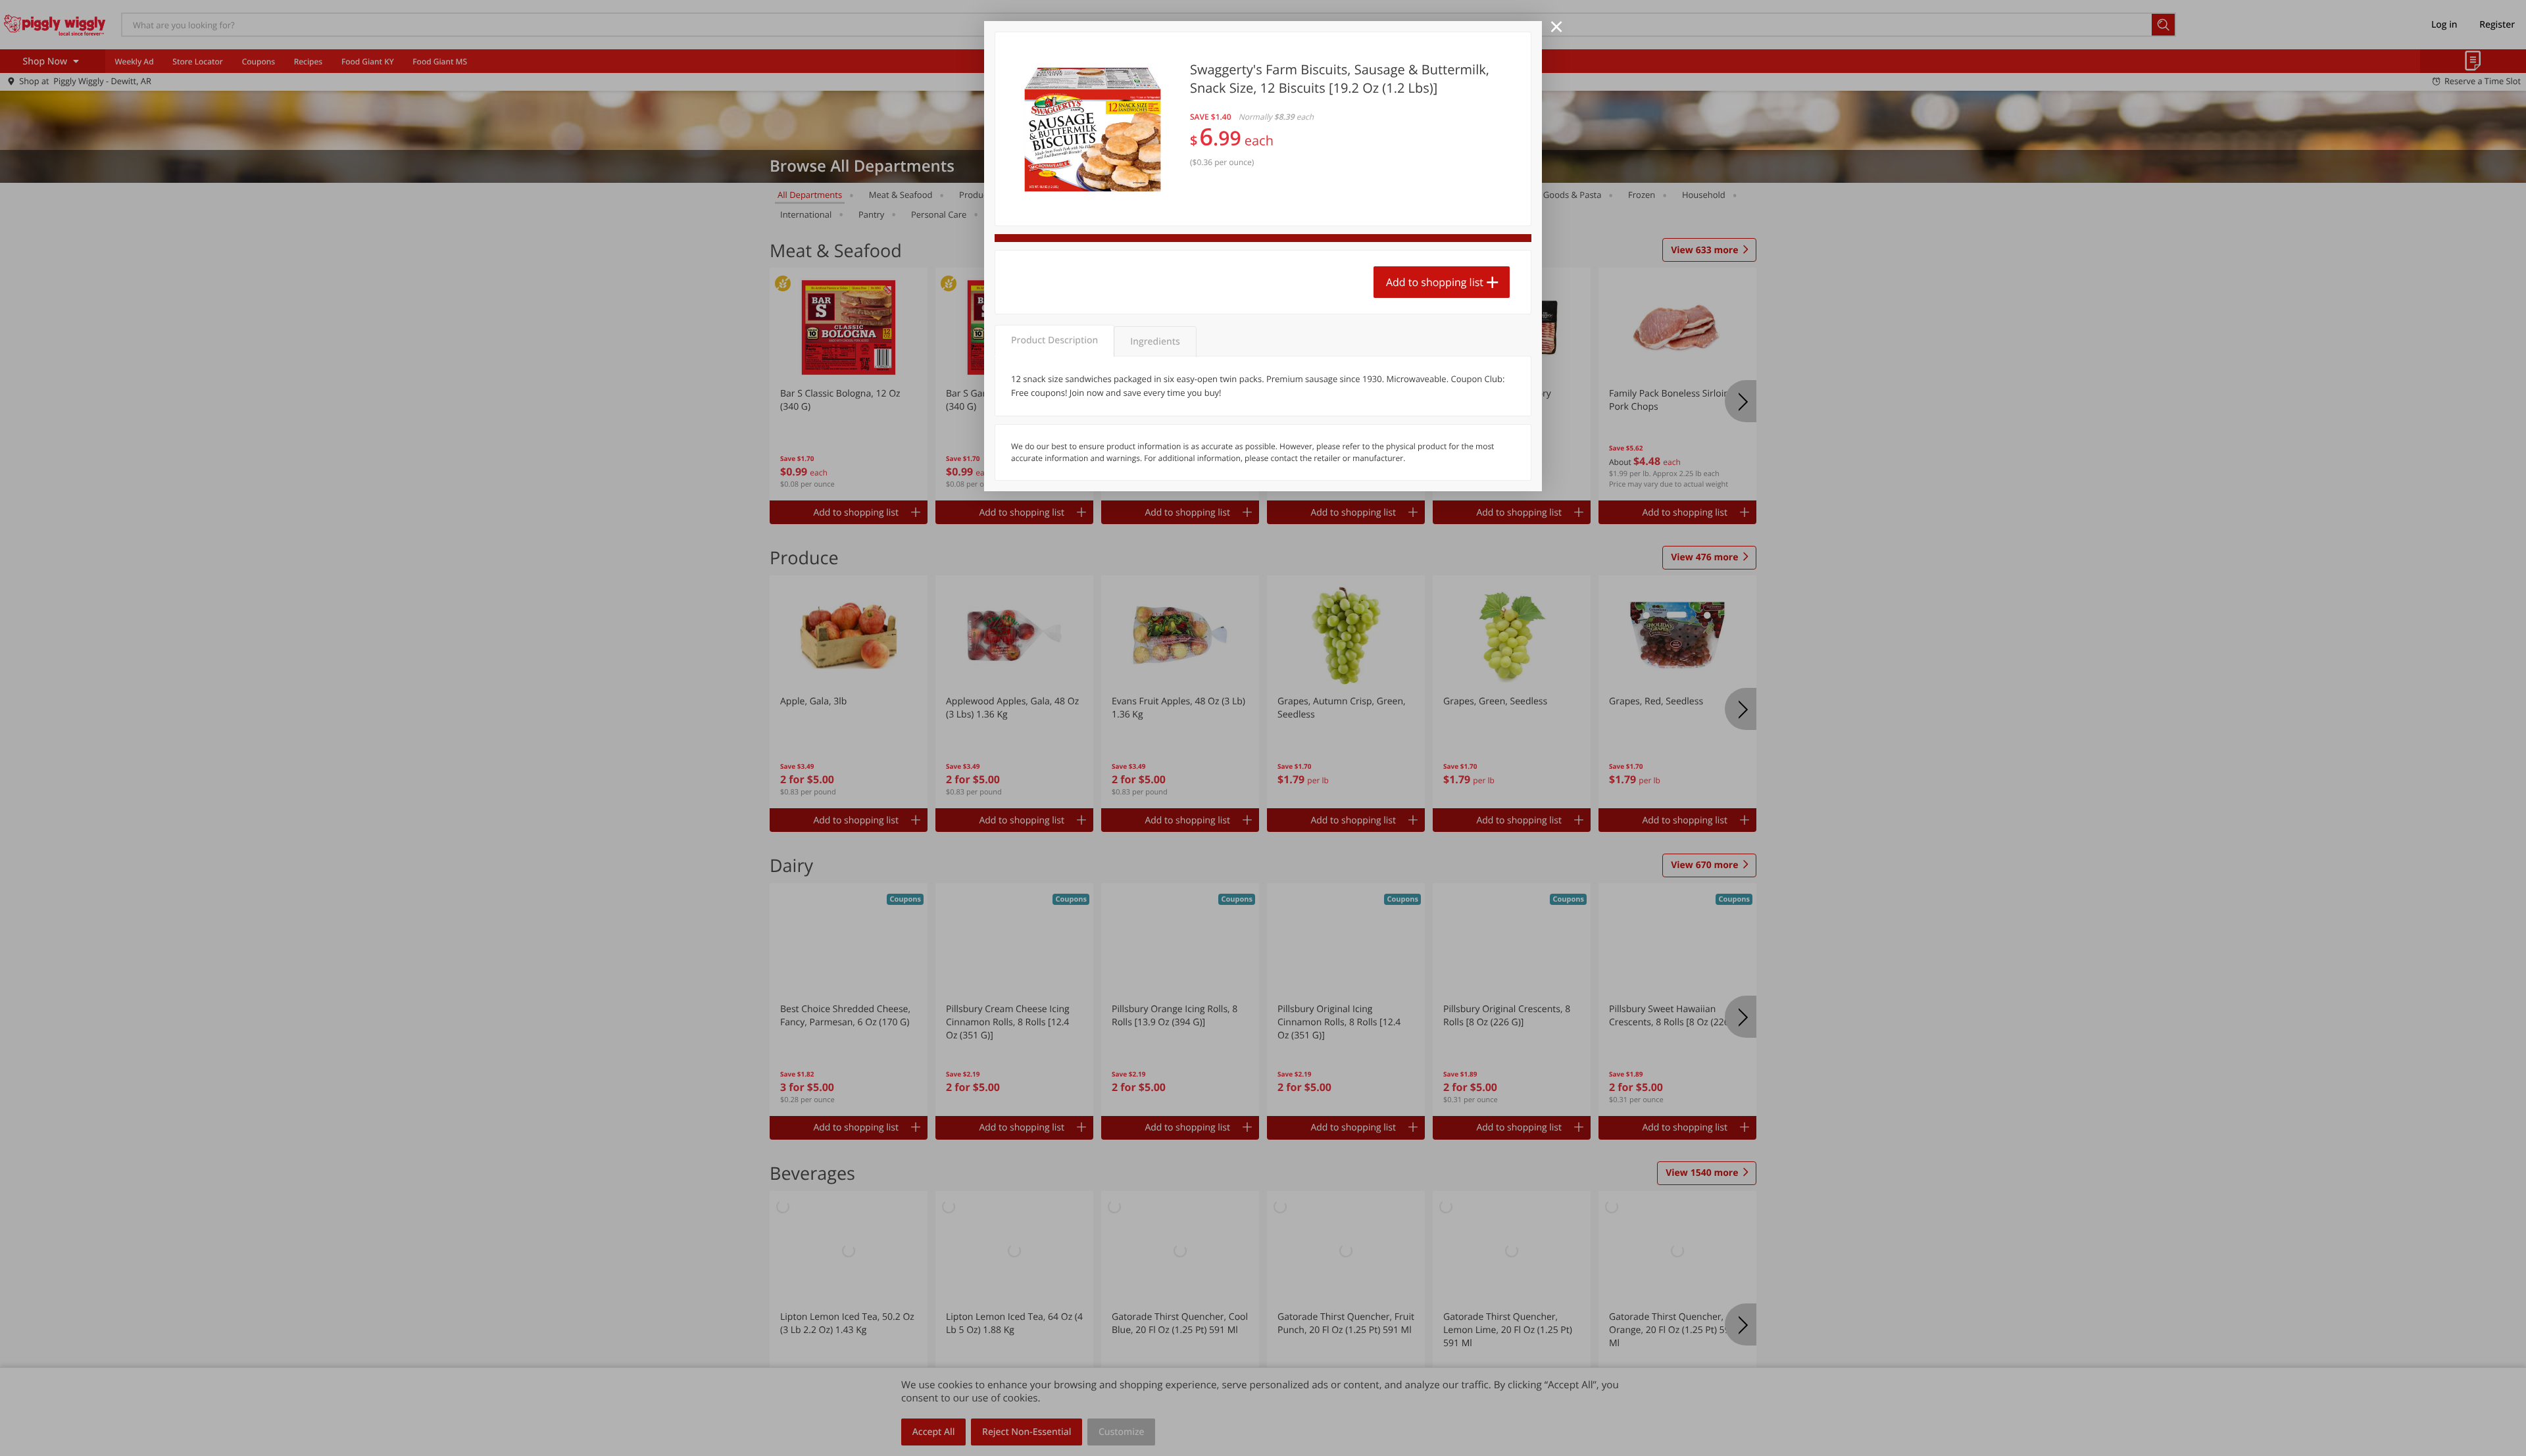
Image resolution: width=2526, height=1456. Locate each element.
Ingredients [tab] (1155, 342)
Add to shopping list (1435, 282)
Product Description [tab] (1054, 340)
